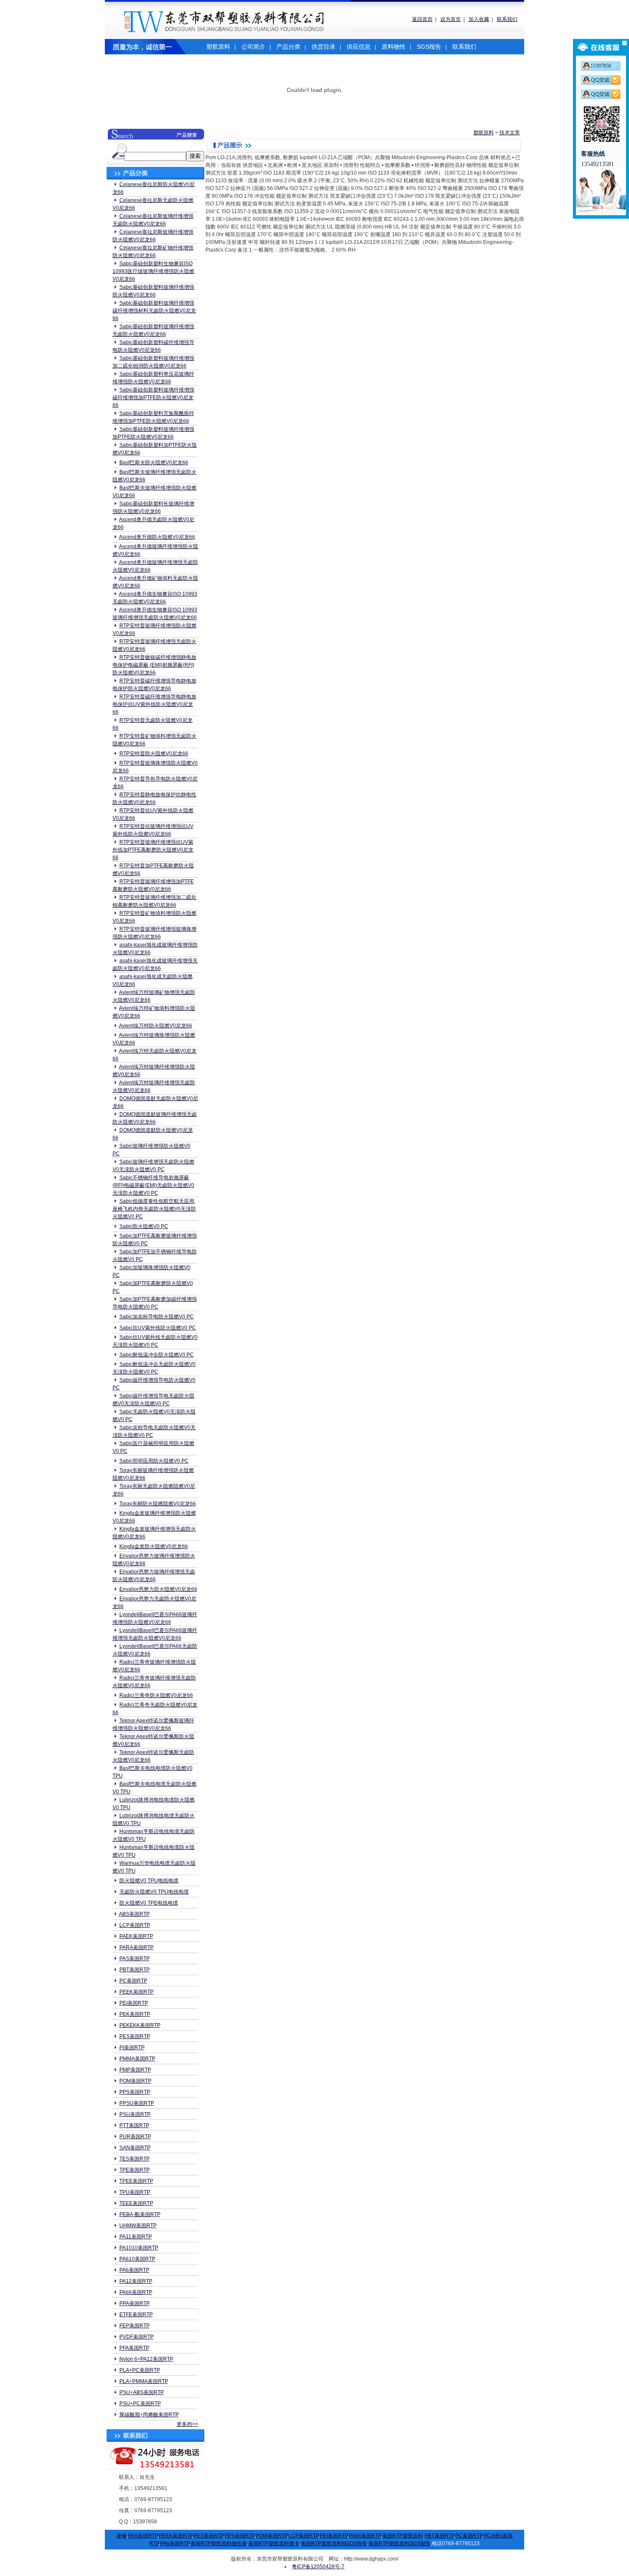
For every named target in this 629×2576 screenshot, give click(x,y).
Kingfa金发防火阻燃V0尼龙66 (154, 1546)
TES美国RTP (135, 2159)
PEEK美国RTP (136, 1992)
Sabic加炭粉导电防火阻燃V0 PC (157, 1317)
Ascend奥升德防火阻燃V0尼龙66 (157, 537)
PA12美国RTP (136, 2281)
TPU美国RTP (135, 2192)
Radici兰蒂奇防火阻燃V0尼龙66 (156, 1695)
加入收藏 (479, 19)
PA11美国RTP (136, 2237)
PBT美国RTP (135, 1970)
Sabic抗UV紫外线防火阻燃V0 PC (158, 1328)
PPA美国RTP (135, 2303)
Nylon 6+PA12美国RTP (146, 2359)
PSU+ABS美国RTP (142, 2392)
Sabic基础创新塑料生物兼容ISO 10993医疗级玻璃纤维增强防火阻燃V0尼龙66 (153, 271)
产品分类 (288, 47)
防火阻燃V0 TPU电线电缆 (149, 1881)
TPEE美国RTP (136, 2181)
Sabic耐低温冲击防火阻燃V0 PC (157, 1355)
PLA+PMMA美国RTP (144, 2381)
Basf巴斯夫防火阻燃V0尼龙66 (154, 463)
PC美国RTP (133, 1981)
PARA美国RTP (136, 1947)
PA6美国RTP (134, 2270)
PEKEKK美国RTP (140, 2025)
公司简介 (253, 47)
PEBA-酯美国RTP (140, 2214)
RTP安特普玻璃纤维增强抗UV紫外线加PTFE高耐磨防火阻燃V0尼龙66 (153, 850)
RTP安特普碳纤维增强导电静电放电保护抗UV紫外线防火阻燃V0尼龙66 (154, 704)
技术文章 (510, 133)
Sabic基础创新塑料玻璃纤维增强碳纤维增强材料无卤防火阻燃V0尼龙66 (154, 311)
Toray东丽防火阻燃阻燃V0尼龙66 (158, 1504)
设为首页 (451, 19)
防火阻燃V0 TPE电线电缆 (149, 1903)
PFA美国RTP (134, 2348)
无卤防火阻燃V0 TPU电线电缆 (154, 1892)
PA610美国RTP (137, 2259)
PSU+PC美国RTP (140, 2404)
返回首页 (422, 19)
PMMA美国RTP (137, 2059)
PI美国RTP (132, 2048)
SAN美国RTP (135, 2148)
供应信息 (359, 47)
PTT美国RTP (134, 2125)
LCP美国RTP (135, 1925)
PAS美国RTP (135, 1959)
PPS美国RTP (135, 2092)
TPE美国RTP (135, 2170)
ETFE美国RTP (136, 2315)
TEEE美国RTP (136, 2203)
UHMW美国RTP (138, 2226)
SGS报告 (429, 47)
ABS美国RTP (134, 1914)
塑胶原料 (218, 47)
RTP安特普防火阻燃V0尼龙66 (154, 754)
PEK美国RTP (135, 2014)
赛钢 (122, 2536)
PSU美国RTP (135, 2114)
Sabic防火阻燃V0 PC (144, 1226)
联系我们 (507, 19)
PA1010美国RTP (139, 2248)
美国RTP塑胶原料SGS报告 (399, 2543)
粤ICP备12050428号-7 (318, 2567)
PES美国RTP (135, 2036)
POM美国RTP (135, 2081)
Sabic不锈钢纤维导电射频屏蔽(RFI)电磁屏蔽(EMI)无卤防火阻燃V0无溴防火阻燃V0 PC (153, 1185)
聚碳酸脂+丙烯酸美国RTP (149, 2415)
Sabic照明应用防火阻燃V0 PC (154, 1461)
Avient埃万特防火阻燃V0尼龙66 (156, 1026)
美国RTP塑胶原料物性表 (219, 2543)
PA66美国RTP (136, 2292)
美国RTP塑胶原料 (403, 2536)
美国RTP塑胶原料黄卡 (274, 2543)
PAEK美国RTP (136, 1936)
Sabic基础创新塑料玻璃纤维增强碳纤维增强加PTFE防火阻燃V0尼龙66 (153, 398)
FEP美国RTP (135, 2326)
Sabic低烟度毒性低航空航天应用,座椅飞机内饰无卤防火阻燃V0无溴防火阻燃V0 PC (154, 1209)
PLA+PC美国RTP (140, 2370)
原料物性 (394, 47)
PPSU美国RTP (137, 2103)
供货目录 (323, 47)
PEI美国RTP (134, 2003)
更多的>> (187, 2424)
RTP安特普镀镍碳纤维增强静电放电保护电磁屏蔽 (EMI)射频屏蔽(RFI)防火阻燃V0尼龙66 (154, 665)
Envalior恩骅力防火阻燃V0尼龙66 (158, 1589)
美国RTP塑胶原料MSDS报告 (334, 2543)
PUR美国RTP (135, 2137)
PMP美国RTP (135, 2070)
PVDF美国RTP (136, 2337)
